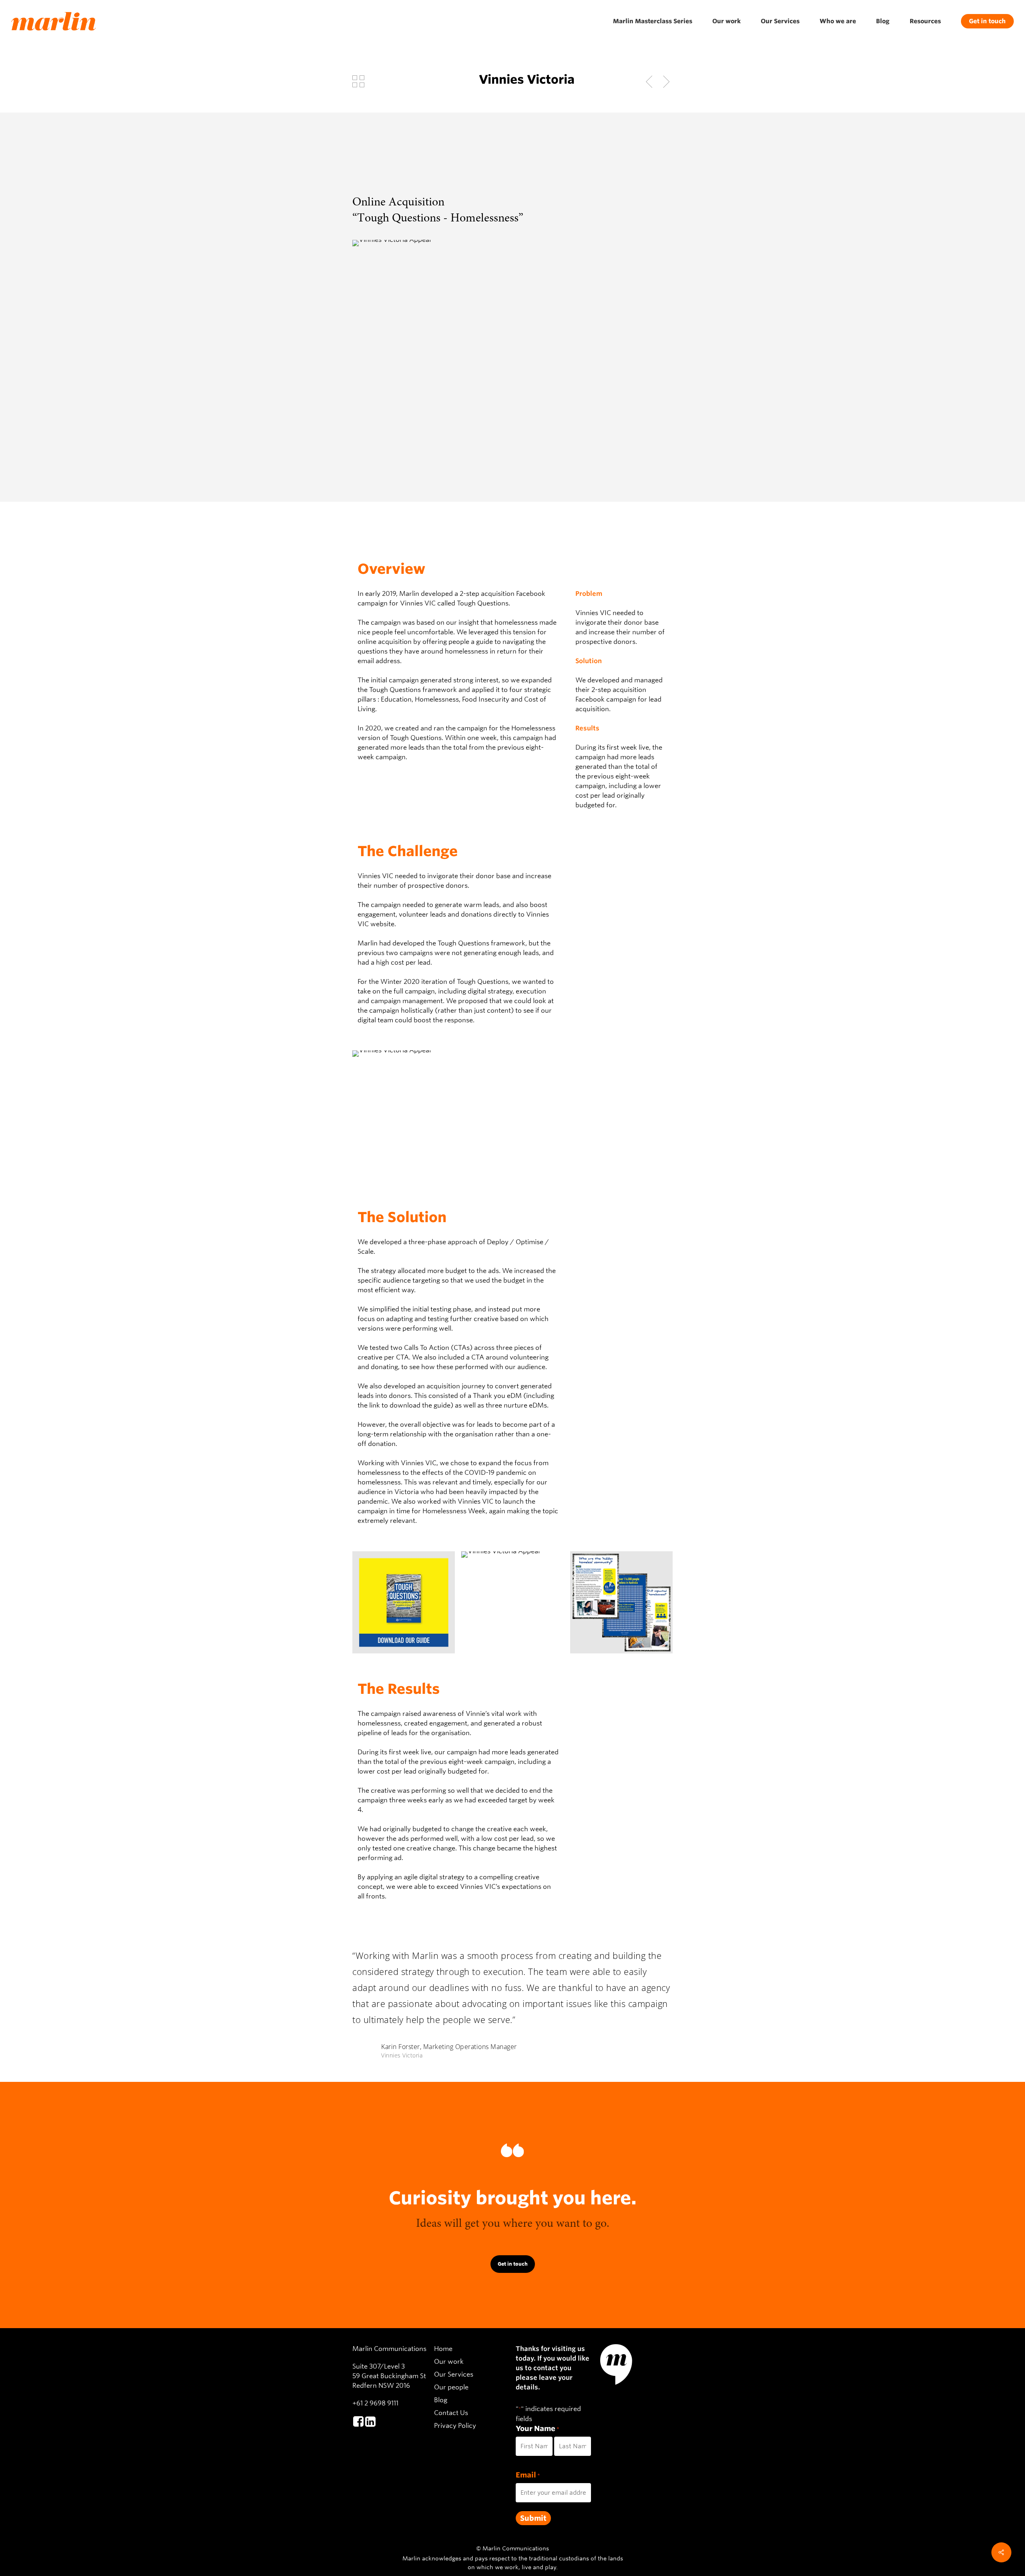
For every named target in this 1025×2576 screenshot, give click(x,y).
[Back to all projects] (358, 81)
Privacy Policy (455, 2426)
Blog (441, 2400)
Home (443, 2349)
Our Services (454, 2374)
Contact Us (451, 2413)
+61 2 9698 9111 (375, 2403)
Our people (451, 2387)
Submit (533, 2518)
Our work (449, 2362)
